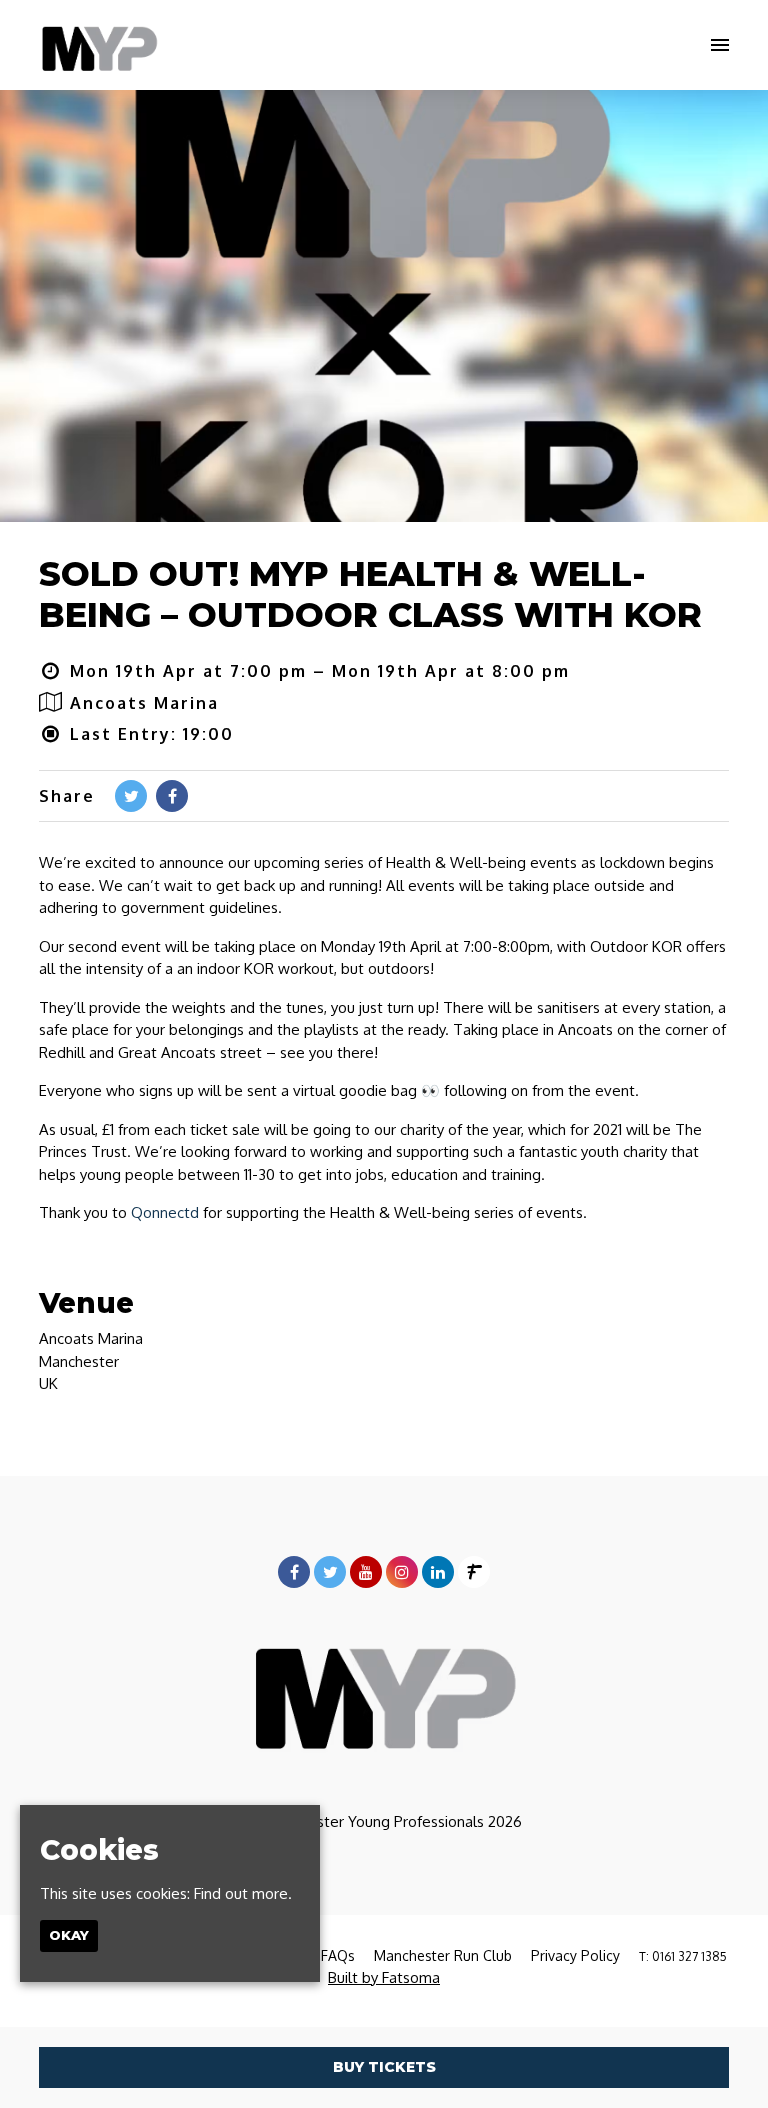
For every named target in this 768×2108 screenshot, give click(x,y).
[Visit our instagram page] (402, 1572)
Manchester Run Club (443, 1955)
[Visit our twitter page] (131, 796)
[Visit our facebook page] (172, 796)
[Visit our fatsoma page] (474, 1572)
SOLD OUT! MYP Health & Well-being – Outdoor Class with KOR (370, 594)
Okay (69, 1935)
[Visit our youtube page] (366, 1572)
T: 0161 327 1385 (683, 1956)
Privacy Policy (575, 1955)
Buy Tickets (384, 2067)
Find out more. (243, 1893)
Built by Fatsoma (384, 1977)
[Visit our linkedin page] (438, 1572)
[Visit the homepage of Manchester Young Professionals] (99, 45)
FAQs (338, 1955)
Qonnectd (165, 1212)
